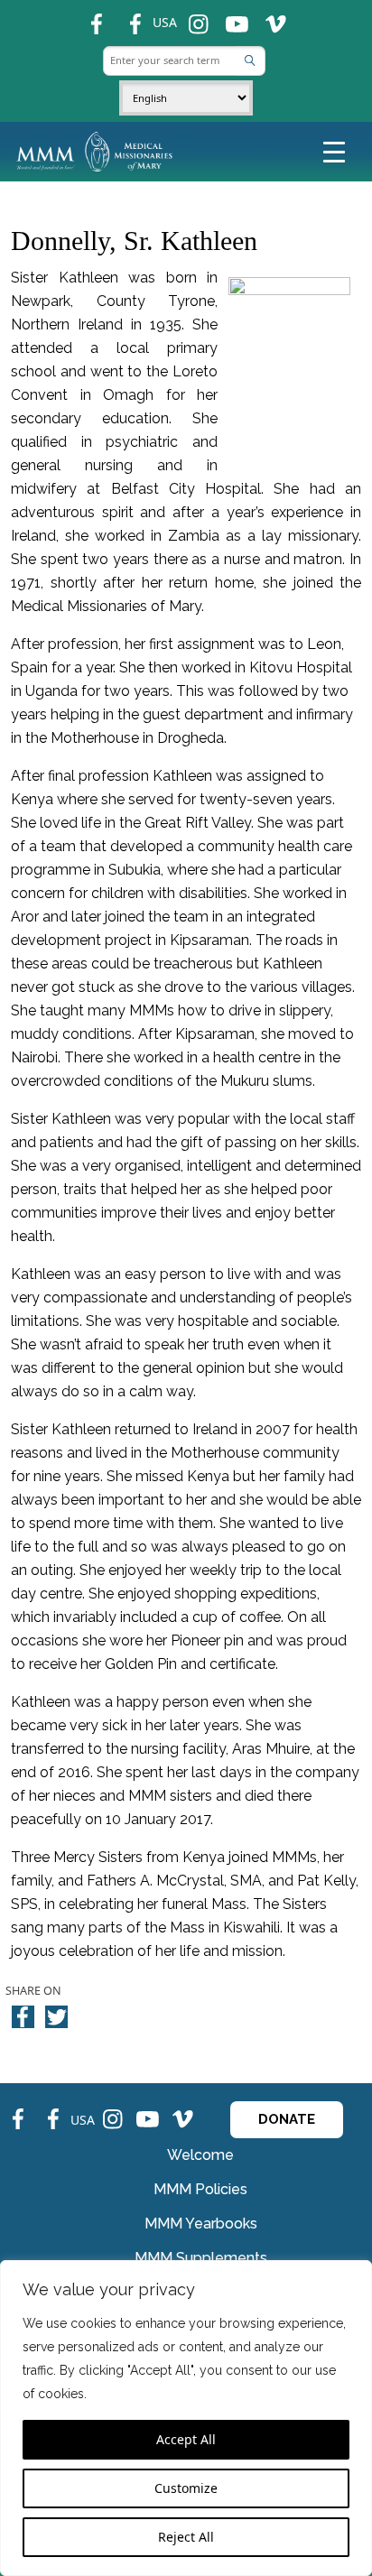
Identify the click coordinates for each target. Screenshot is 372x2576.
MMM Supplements (201, 2258)
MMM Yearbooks (201, 2224)
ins (191, 17)
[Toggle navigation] (334, 151)
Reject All (186, 2537)
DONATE (287, 2119)
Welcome (200, 2155)
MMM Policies (200, 2189)
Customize (186, 2488)
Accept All (186, 2439)
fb (88, 17)
